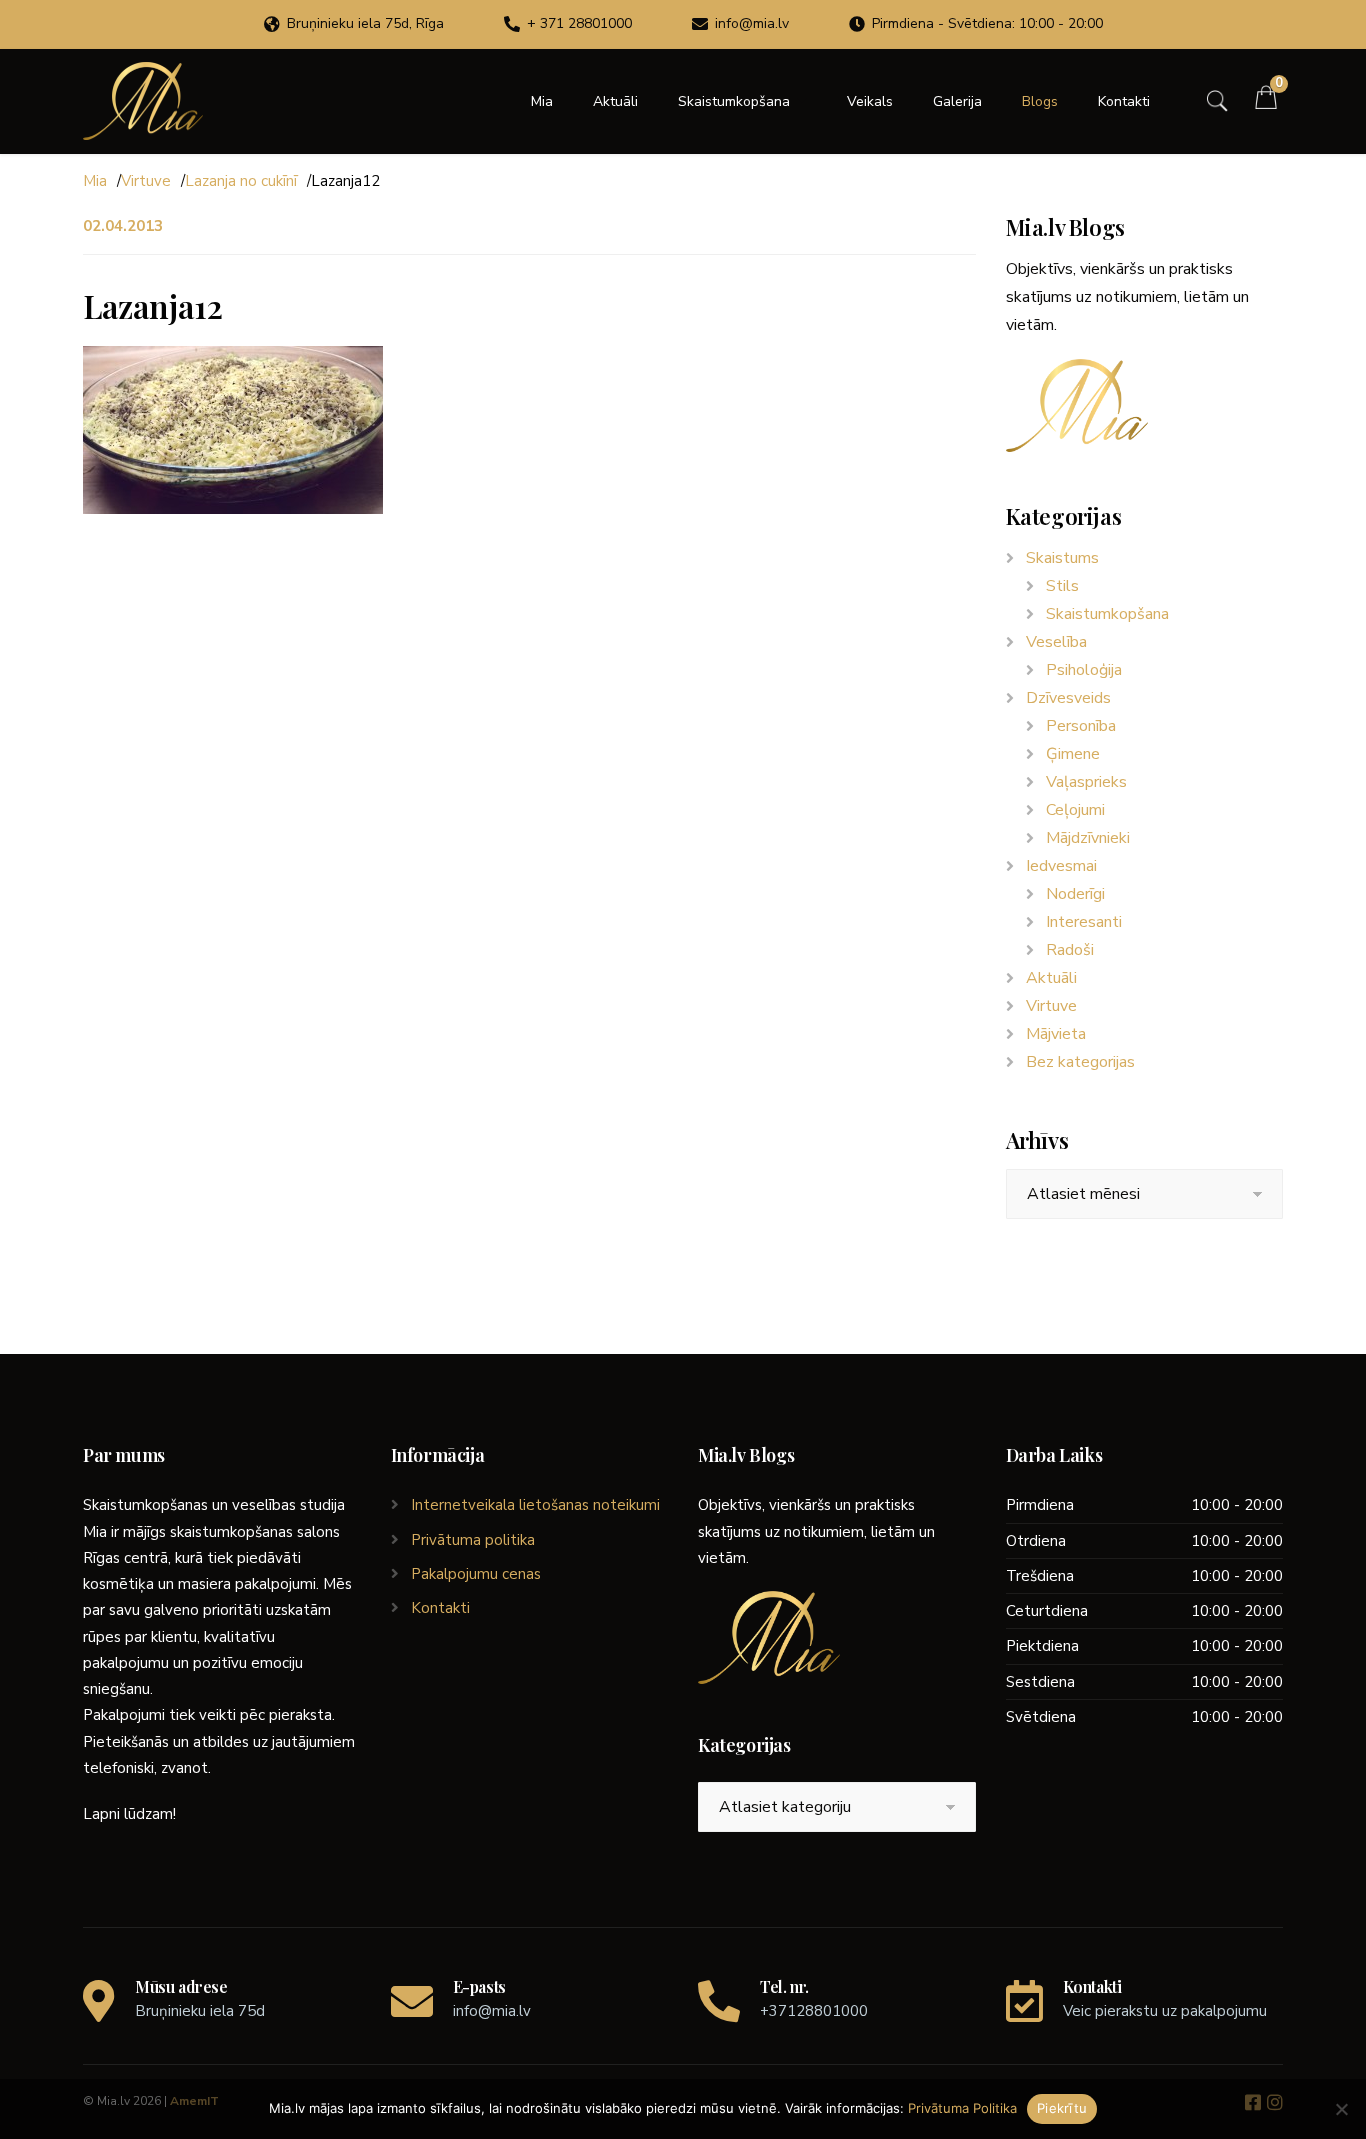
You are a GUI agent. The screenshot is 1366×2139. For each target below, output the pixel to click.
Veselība (1056, 642)
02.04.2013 (123, 226)
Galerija (957, 101)
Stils (1062, 586)
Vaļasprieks (1086, 782)
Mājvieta (1056, 1034)
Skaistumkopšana (734, 101)
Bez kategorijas (1080, 1062)
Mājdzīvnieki (1088, 838)
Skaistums (1062, 558)
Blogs (1040, 101)
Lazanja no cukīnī (241, 181)
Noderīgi (1075, 894)
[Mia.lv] (143, 101)
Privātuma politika (473, 1540)
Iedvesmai (1061, 866)
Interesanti (1084, 922)
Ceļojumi (1075, 810)
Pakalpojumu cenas (476, 1574)
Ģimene (1073, 754)
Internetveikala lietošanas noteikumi (535, 1505)
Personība (1081, 726)
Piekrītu (1062, 2108)
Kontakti (1124, 101)
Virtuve (146, 181)
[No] (1341, 2109)
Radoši (1070, 950)
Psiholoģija (1084, 670)
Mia (542, 101)
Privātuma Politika (962, 2108)
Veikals (870, 101)
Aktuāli (615, 101)
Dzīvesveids (1068, 698)
